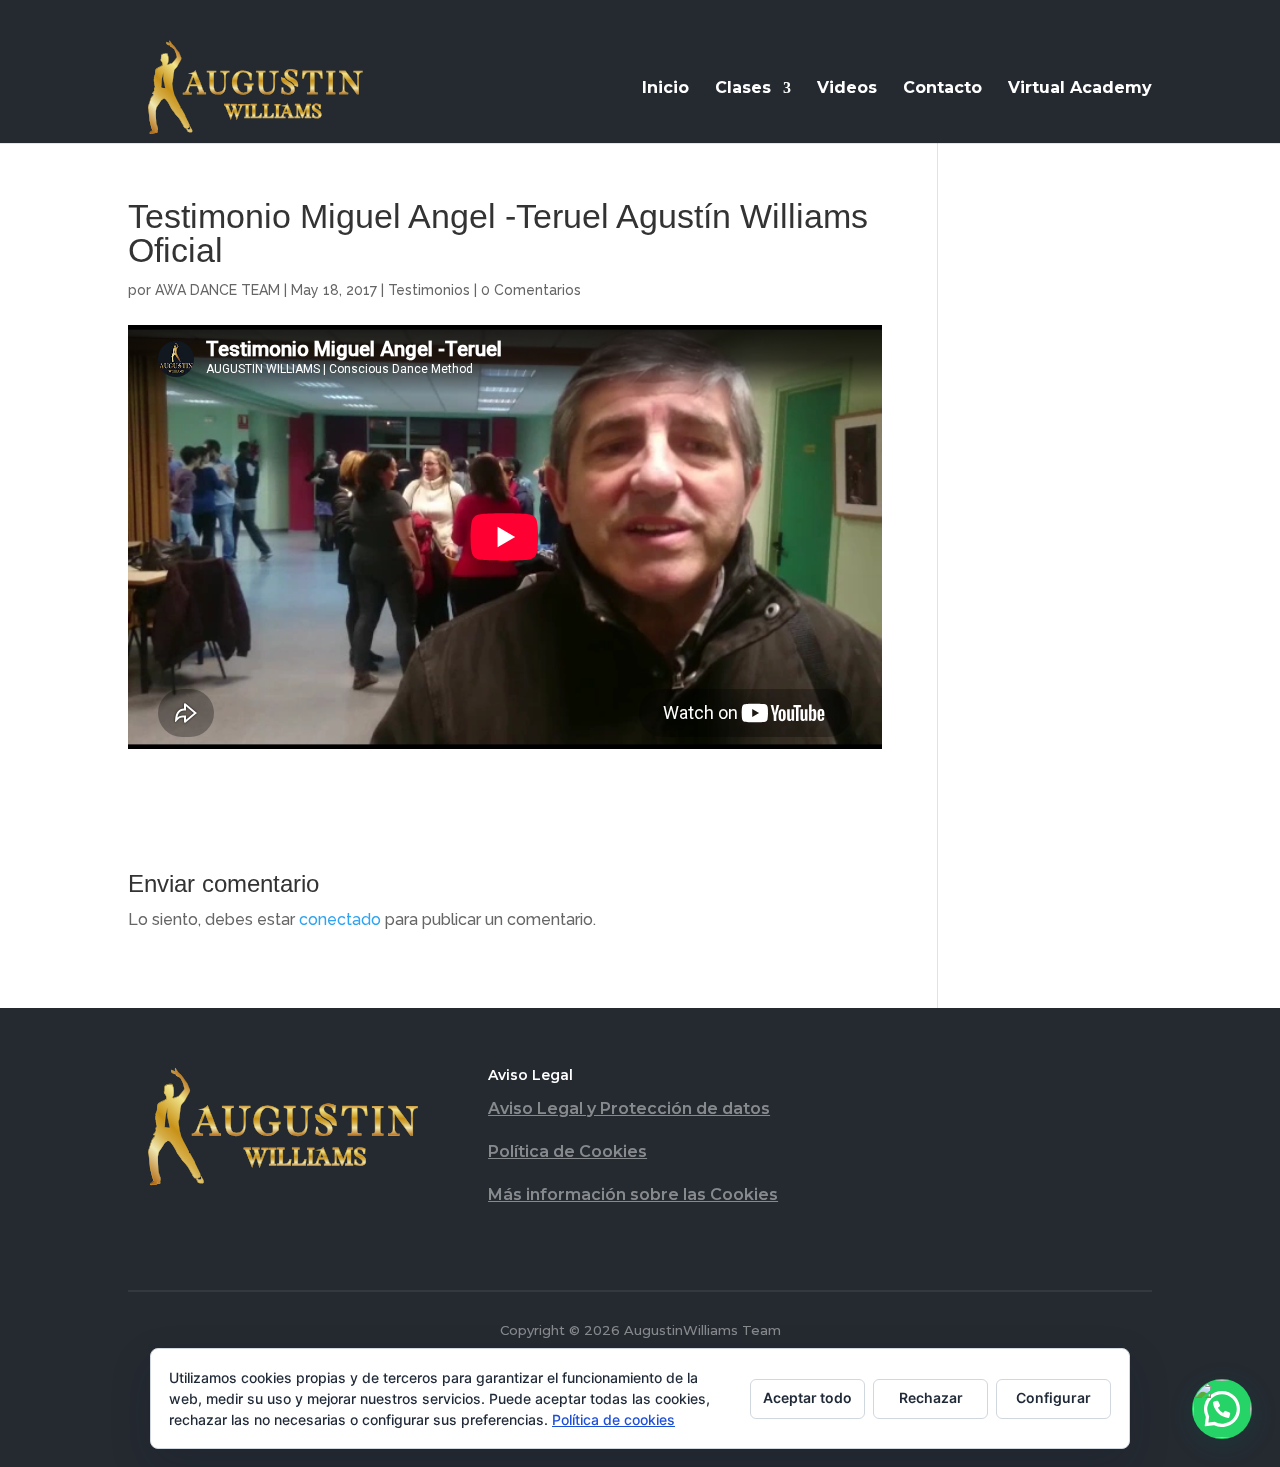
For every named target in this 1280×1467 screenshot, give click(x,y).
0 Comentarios (531, 290)
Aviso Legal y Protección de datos (629, 1108)
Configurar (1053, 1397)
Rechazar (931, 1397)
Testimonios (429, 290)
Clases (743, 89)
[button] (1222, 1409)
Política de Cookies (567, 1151)
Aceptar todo (807, 1397)
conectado (340, 919)
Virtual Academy (1080, 89)
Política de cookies (613, 1419)
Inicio (665, 89)
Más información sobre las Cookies (633, 1194)
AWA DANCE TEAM (217, 290)
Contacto (942, 89)
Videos (847, 89)
